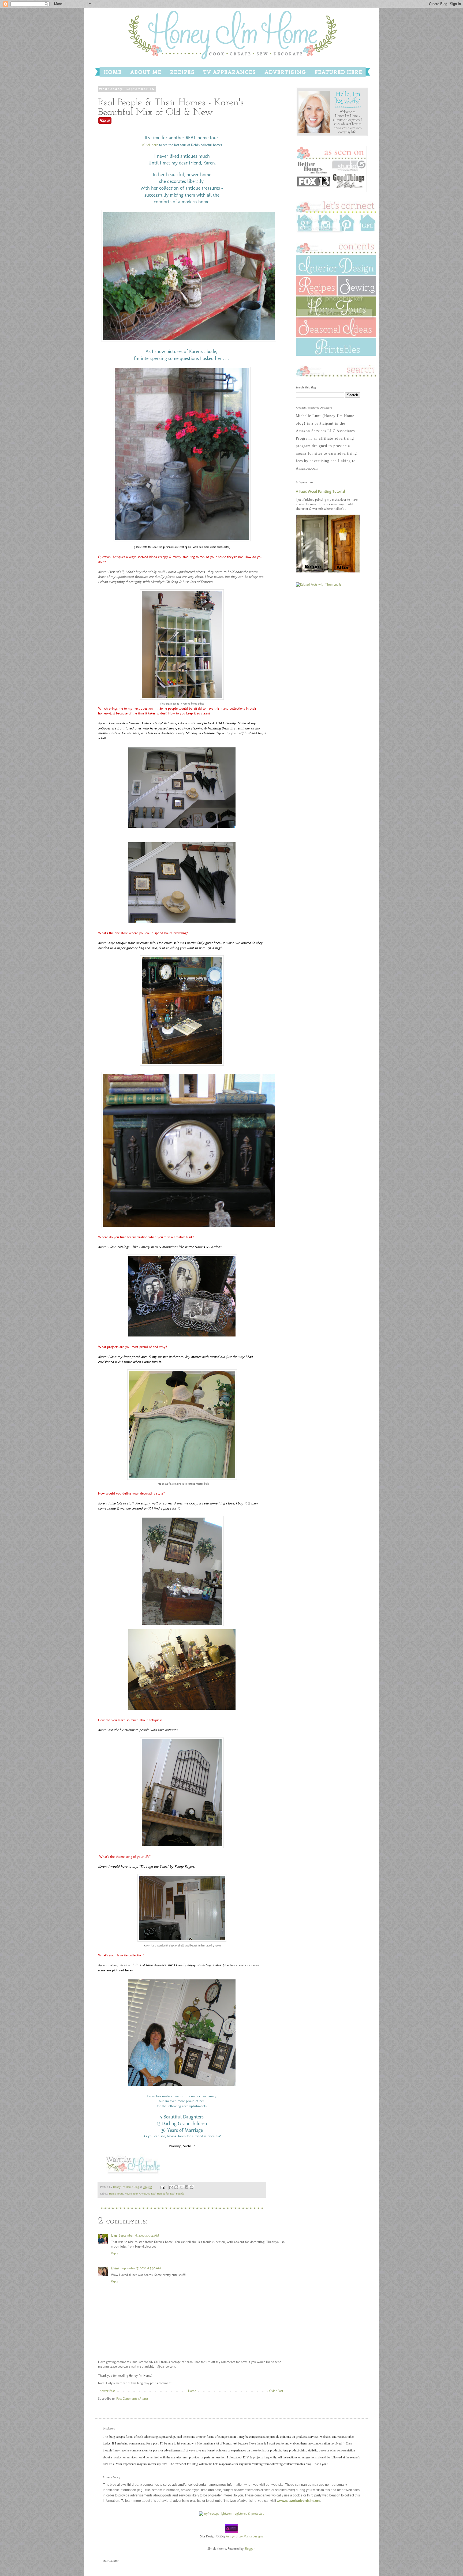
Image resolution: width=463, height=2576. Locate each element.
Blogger (250, 2549)
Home (192, 2391)
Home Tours (116, 2194)
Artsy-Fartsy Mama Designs (244, 2536)
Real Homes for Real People (168, 2194)
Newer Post (107, 2391)
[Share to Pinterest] (192, 2187)
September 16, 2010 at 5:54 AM (139, 2236)
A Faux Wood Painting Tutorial (320, 491)
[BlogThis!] (176, 2187)
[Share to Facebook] (186, 2187)
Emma (115, 2268)
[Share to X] (181, 2187)
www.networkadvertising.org (298, 2501)
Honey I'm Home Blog (126, 2187)
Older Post (276, 2391)
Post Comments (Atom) (132, 2399)
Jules (114, 2236)
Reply (115, 2253)
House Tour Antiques (137, 2194)
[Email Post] (162, 2187)
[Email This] (171, 2187)
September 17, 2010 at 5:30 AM (141, 2268)
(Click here (150, 145)
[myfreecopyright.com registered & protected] (232, 2514)
